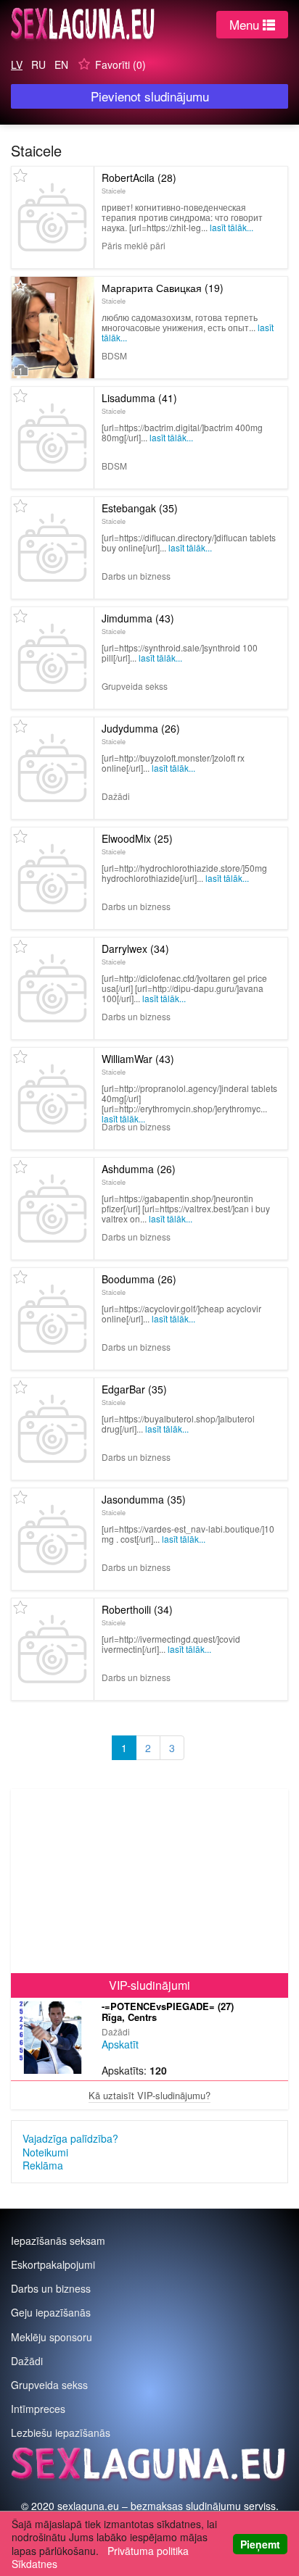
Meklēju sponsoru (52, 2337)
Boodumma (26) (139, 1284)
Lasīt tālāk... (232, 227)
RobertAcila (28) (139, 183)
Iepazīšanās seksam (58, 2241)
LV (17, 64)
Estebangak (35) (140, 513)
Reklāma (43, 2165)
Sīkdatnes (34, 2564)
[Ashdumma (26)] (53, 1209)
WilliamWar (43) (138, 1064)
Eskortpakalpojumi (53, 2264)
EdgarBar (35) (134, 1394)
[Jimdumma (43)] (53, 658)
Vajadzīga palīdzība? (70, 2138)
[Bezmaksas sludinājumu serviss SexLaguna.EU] (83, 28)
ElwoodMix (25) (137, 843)
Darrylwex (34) (135, 954)
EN (61, 64)
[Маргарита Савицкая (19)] (53, 328)
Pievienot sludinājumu (150, 96)
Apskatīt (120, 2044)
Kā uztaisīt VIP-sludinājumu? (149, 2095)
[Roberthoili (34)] (53, 1649)
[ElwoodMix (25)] (53, 878)
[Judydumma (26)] (53, 768)
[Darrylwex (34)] (53, 988)
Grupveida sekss (49, 2385)
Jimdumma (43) (138, 623)
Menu (246, 24)
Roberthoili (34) (137, 1614)
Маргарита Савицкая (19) (163, 293)
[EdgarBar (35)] (53, 1429)
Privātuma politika (148, 2551)
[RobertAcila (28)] (53, 217)
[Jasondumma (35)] (53, 1539)
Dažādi (27, 2361)
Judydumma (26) (141, 733)
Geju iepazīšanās (51, 2312)
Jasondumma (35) (144, 1504)
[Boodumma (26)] (53, 1319)
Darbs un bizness (51, 2288)
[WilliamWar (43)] (53, 1099)
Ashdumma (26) (139, 1174)
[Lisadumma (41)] (53, 438)
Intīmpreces (38, 2409)
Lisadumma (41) (139, 403)
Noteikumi (45, 2152)
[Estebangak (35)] (53, 548)
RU (38, 64)
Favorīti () (120, 64)
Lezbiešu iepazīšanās (61, 2433)
